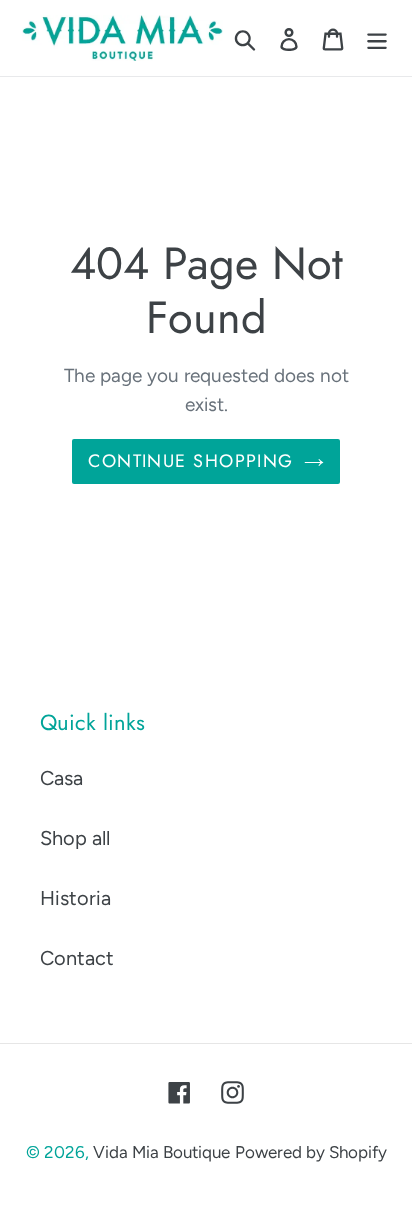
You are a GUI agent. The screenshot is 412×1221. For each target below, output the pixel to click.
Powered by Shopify (311, 1152)
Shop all (75, 838)
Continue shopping (190, 461)
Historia (75, 898)
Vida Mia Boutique (161, 1152)
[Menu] (377, 38)
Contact (77, 958)
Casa (61, 778)
